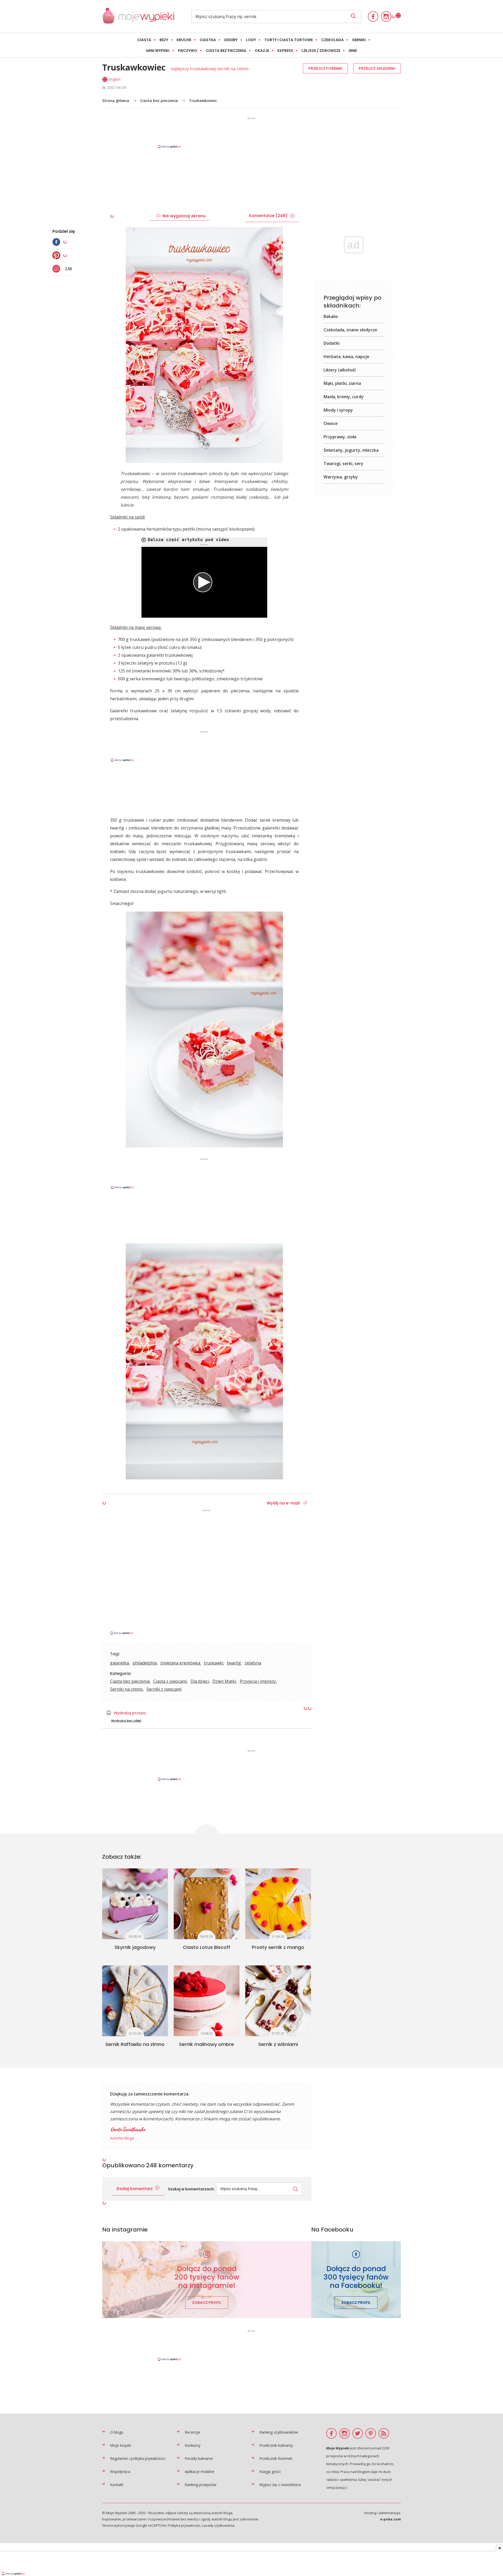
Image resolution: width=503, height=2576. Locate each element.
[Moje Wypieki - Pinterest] (371, 2433)
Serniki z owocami (164, 1689)
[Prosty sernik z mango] (278, 1904)
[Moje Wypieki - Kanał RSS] (384, 2433)
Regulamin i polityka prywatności (138, 2458)
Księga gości (270, 2472)
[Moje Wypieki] (138, 16)
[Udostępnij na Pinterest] (58, 255)
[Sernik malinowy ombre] (207, 2001)
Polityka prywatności (184, 2525)
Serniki (359, 40)
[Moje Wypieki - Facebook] (373, 17)
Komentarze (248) (268, 216)
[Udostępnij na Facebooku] (58, 242)
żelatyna (253, 1663)
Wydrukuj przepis (130, 1713)
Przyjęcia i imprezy (258, 1681)
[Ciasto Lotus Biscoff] (207, 1904)
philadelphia (145, 1663)
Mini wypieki (158, 51)
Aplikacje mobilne (199, 2472)
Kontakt (117, 2485)
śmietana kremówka (180, 1663)
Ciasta (144, 40)
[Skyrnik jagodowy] (135, 1904)
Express (285, 51)
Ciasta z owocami (170, 1681)
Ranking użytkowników (279, 2432)
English (115, 79)
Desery (231, 40)
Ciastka (208, 40)
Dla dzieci (200, 1681)
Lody (251, 40)
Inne (353, 51)
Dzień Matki (224, 1681)
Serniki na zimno (126, 1689)
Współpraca (120, 2472)
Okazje (262, 51)
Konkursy (193, 2445)
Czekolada (332, 40)
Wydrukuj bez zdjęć (126, 1721)
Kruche (184, 40)
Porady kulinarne (199, 2458)
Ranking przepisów (201, 2485)
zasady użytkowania (218, 2525)
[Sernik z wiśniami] (278, 2001)
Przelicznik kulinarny (276, 2445)
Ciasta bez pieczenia (226, 51)
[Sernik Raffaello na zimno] (135, 2001)
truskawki (214, 1663)
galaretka (119, 1663)
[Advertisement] (251, 132)
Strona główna (116, 101)
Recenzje (192, 2432)
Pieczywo (188, 51)
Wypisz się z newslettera (280, 2485)
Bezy (164, 40)
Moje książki (121, 2445)
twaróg (234, 1663)
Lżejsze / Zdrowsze (321, 51)
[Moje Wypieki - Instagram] (386, 17)
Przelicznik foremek (276, 2458)
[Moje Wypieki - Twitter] (358, 2433)
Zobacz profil (207, 2303)
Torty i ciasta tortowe (289, 40)
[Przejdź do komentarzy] (58, 269)
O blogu (117, 2432)
